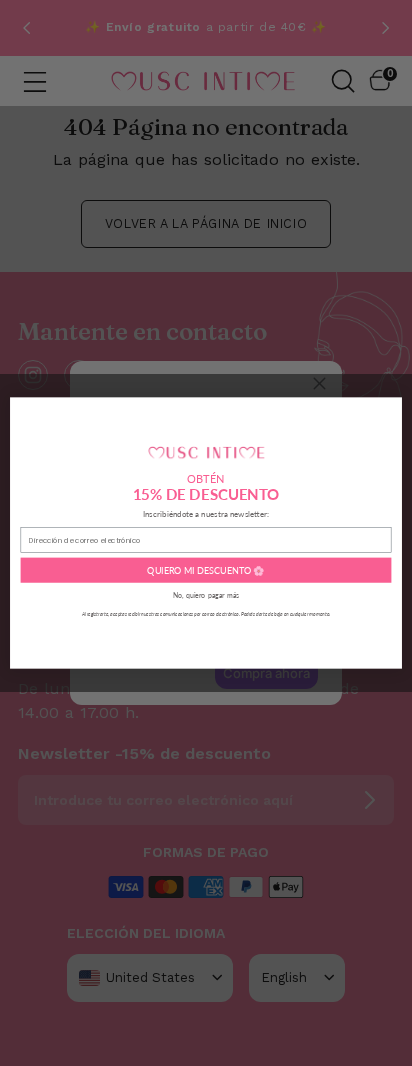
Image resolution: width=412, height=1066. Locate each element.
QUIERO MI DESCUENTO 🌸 (205, 570)
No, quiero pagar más (206, 595)
